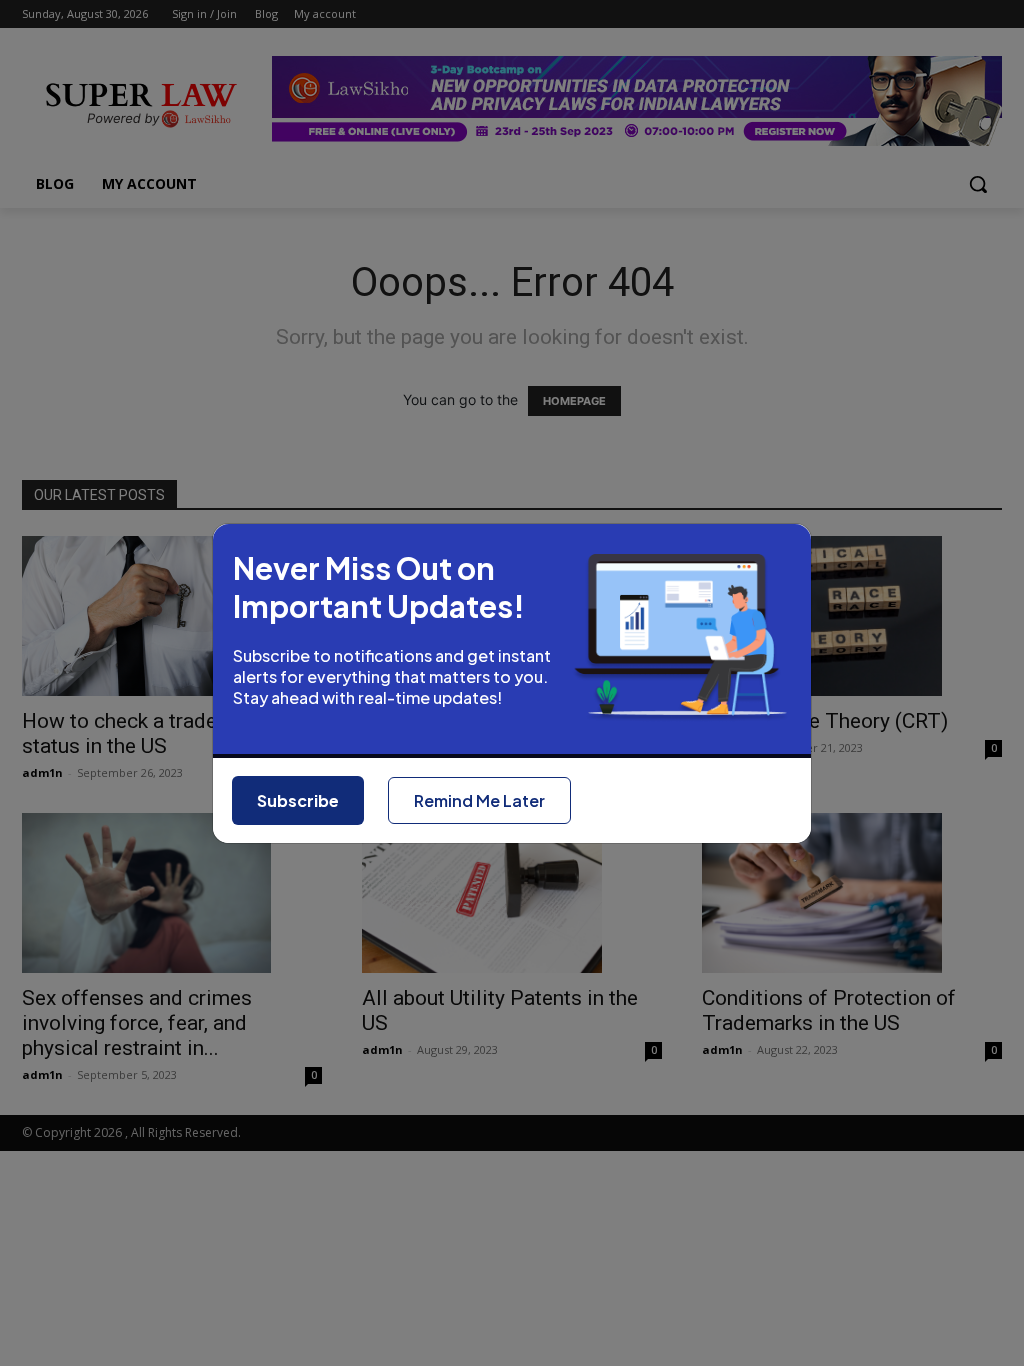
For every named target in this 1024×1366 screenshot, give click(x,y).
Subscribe (298, 800)
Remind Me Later (479, 800)
